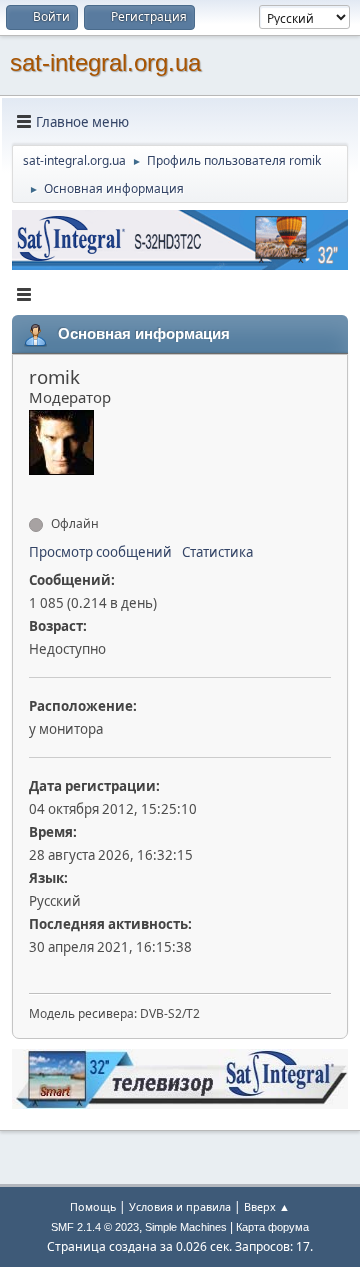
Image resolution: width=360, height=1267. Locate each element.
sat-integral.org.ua (105, 62)
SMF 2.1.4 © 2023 (95, 1227)
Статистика (217, 552)
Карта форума (272, 1227)
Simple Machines (186, 1227)
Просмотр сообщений (100, 552)
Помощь (93, 1206)
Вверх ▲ (267, 1206)
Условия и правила (180, 1206)
